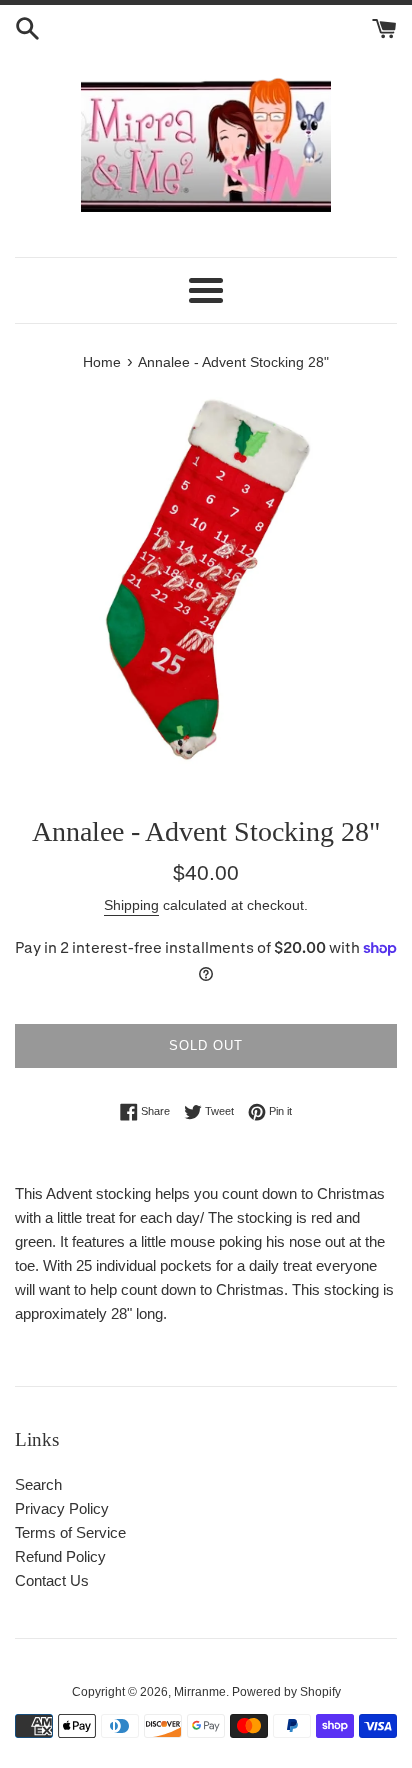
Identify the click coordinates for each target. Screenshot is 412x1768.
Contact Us (52, 1580)
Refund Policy (60, 1556)
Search (38, 1484)
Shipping (131, 905)
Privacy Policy (62, 1508)
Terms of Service (70, 1532)
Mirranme (200, 1692)
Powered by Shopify (286, 1692)
